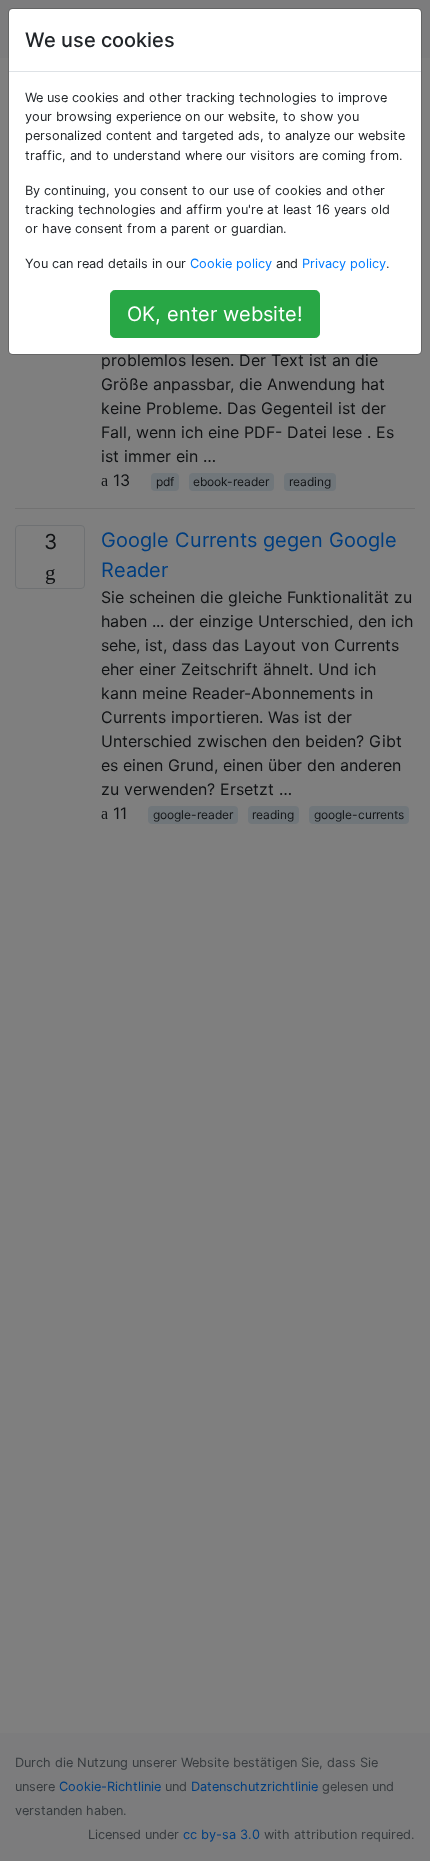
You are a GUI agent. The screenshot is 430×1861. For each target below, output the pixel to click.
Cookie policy (231, 263)
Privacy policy (344, 263)
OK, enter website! (215, 314)
